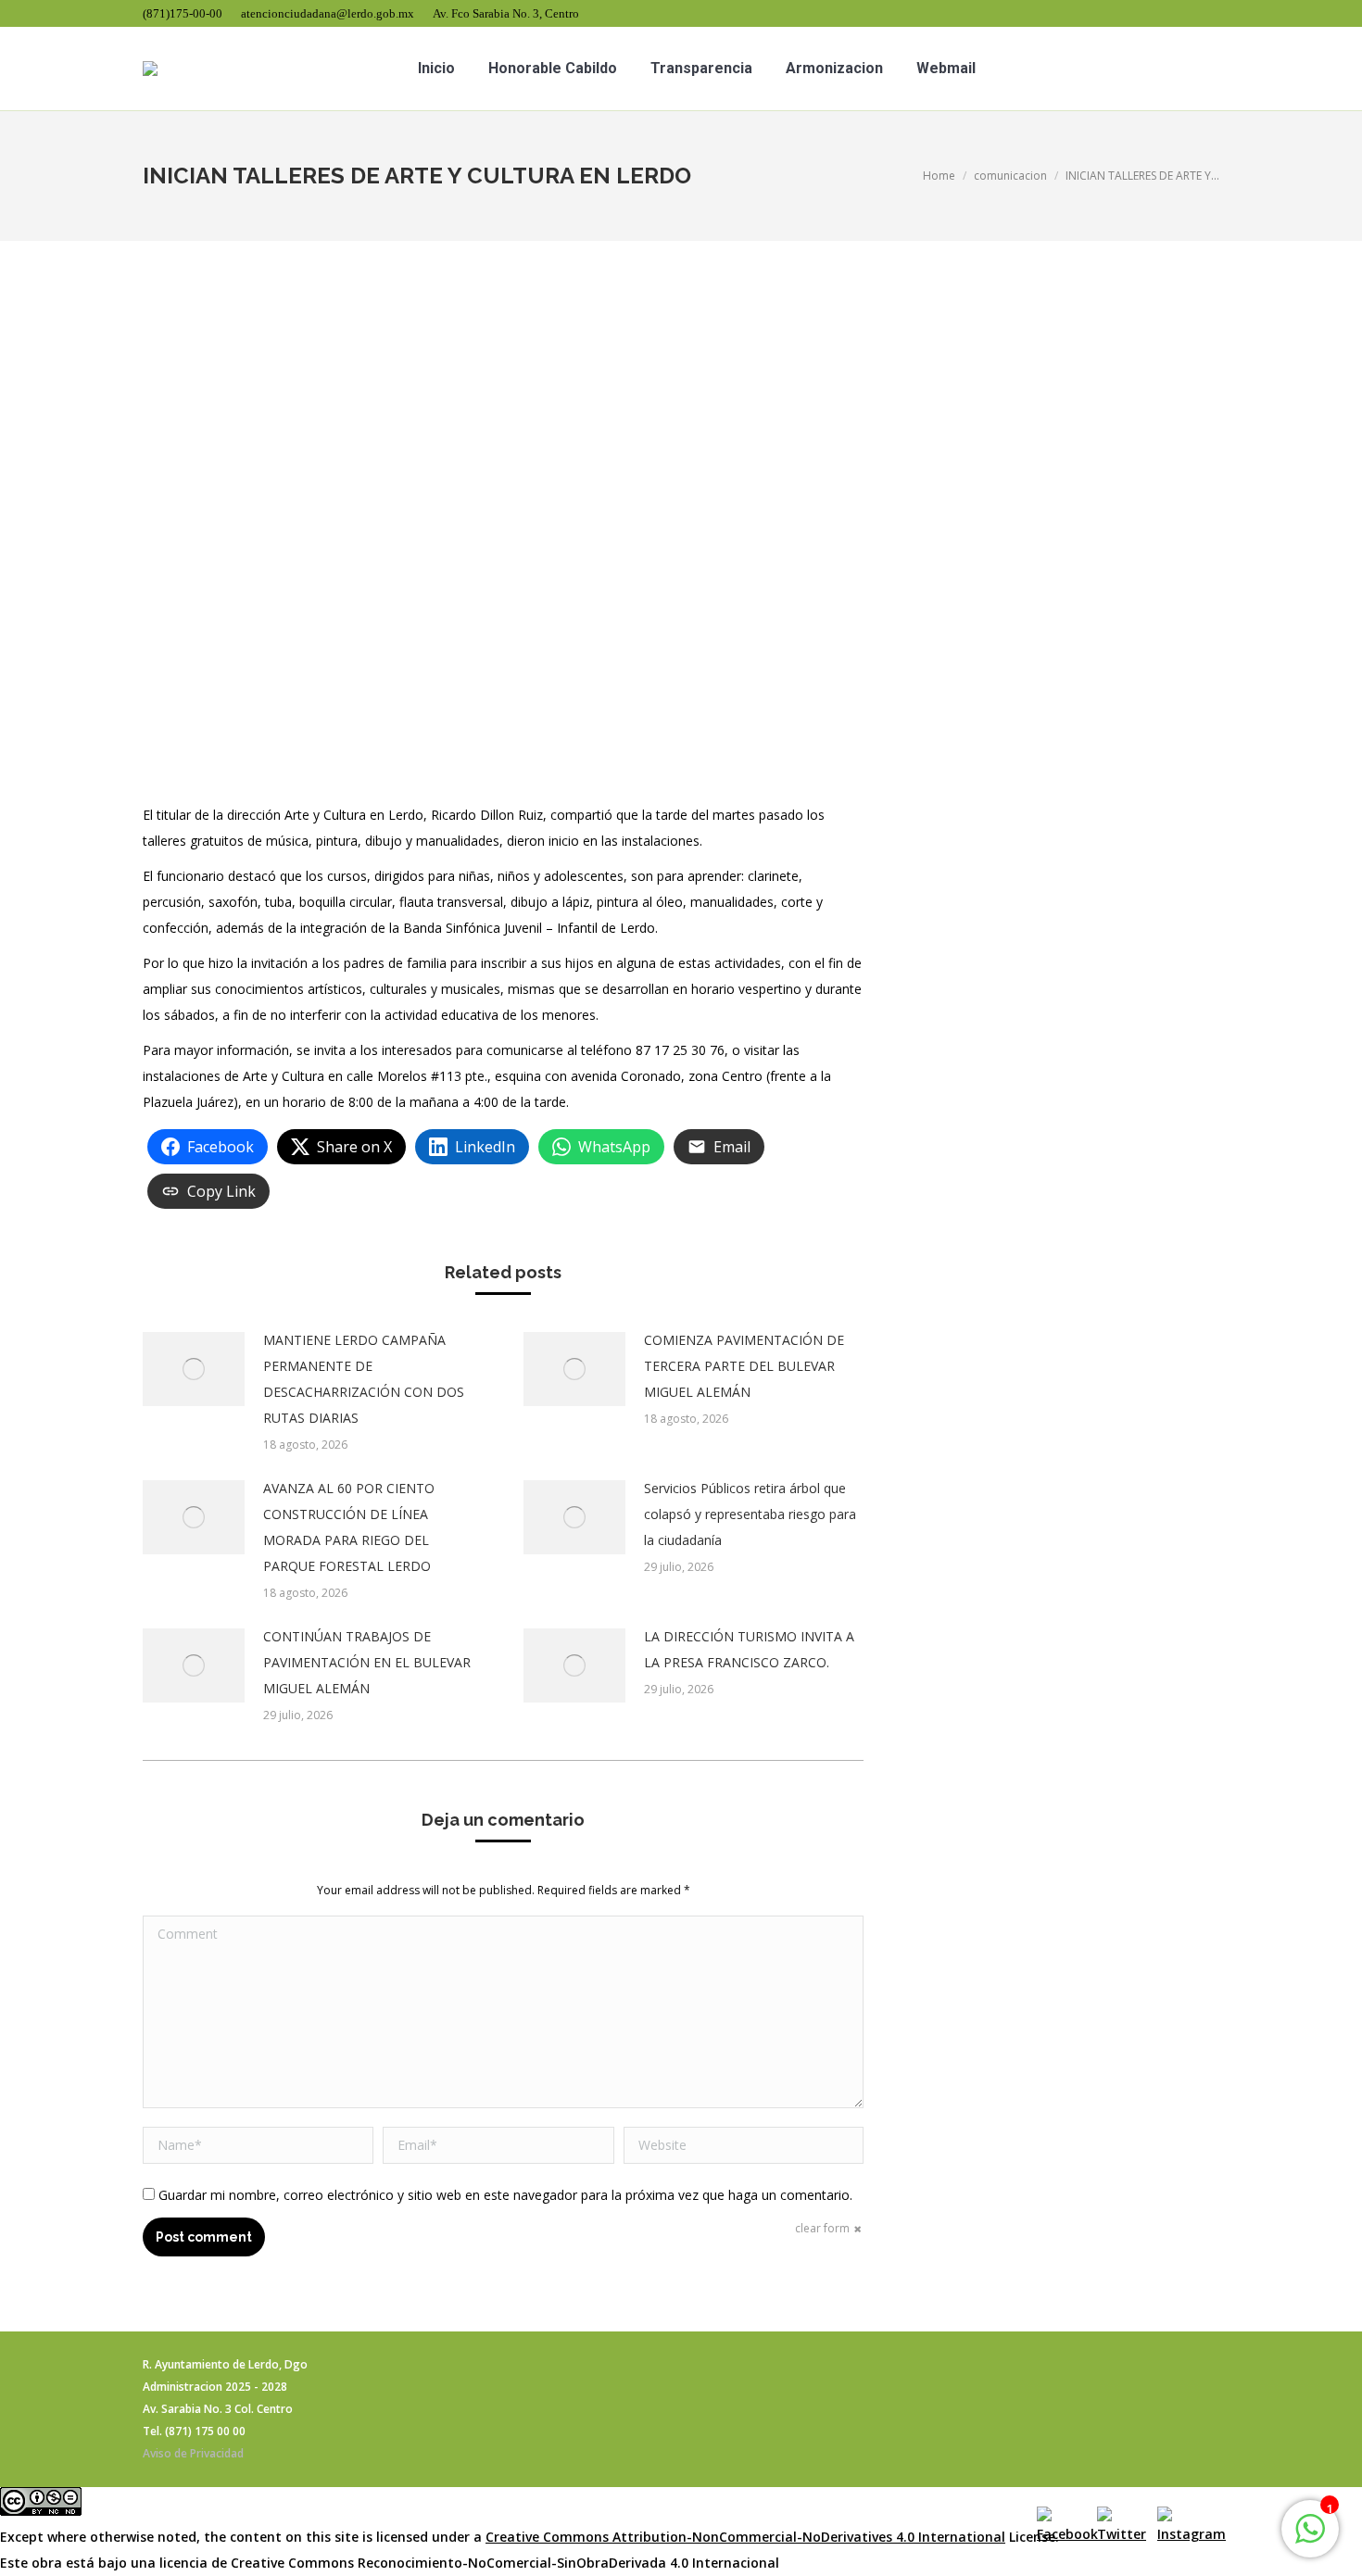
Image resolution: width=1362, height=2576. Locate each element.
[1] (1310, 2538)
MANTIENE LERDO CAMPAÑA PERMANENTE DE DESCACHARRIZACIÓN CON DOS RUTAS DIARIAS (364, 1379)
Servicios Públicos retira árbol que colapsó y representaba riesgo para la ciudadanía (750, 1514)
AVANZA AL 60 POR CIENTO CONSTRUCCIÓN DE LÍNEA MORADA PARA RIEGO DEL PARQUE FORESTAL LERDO (349, 1527)
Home (939, 176)
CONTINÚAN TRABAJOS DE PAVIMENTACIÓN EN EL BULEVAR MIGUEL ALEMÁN (367, 1662)
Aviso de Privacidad (193, 2453)
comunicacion (1010, 176)
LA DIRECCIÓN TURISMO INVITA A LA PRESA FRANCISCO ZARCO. (749, 1649)
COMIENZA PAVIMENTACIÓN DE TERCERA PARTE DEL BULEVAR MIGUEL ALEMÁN (744, 1366)
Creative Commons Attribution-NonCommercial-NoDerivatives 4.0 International (745, 2537)
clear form (822, 2228)
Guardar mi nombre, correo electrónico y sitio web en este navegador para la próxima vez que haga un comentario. (505, 2195)
